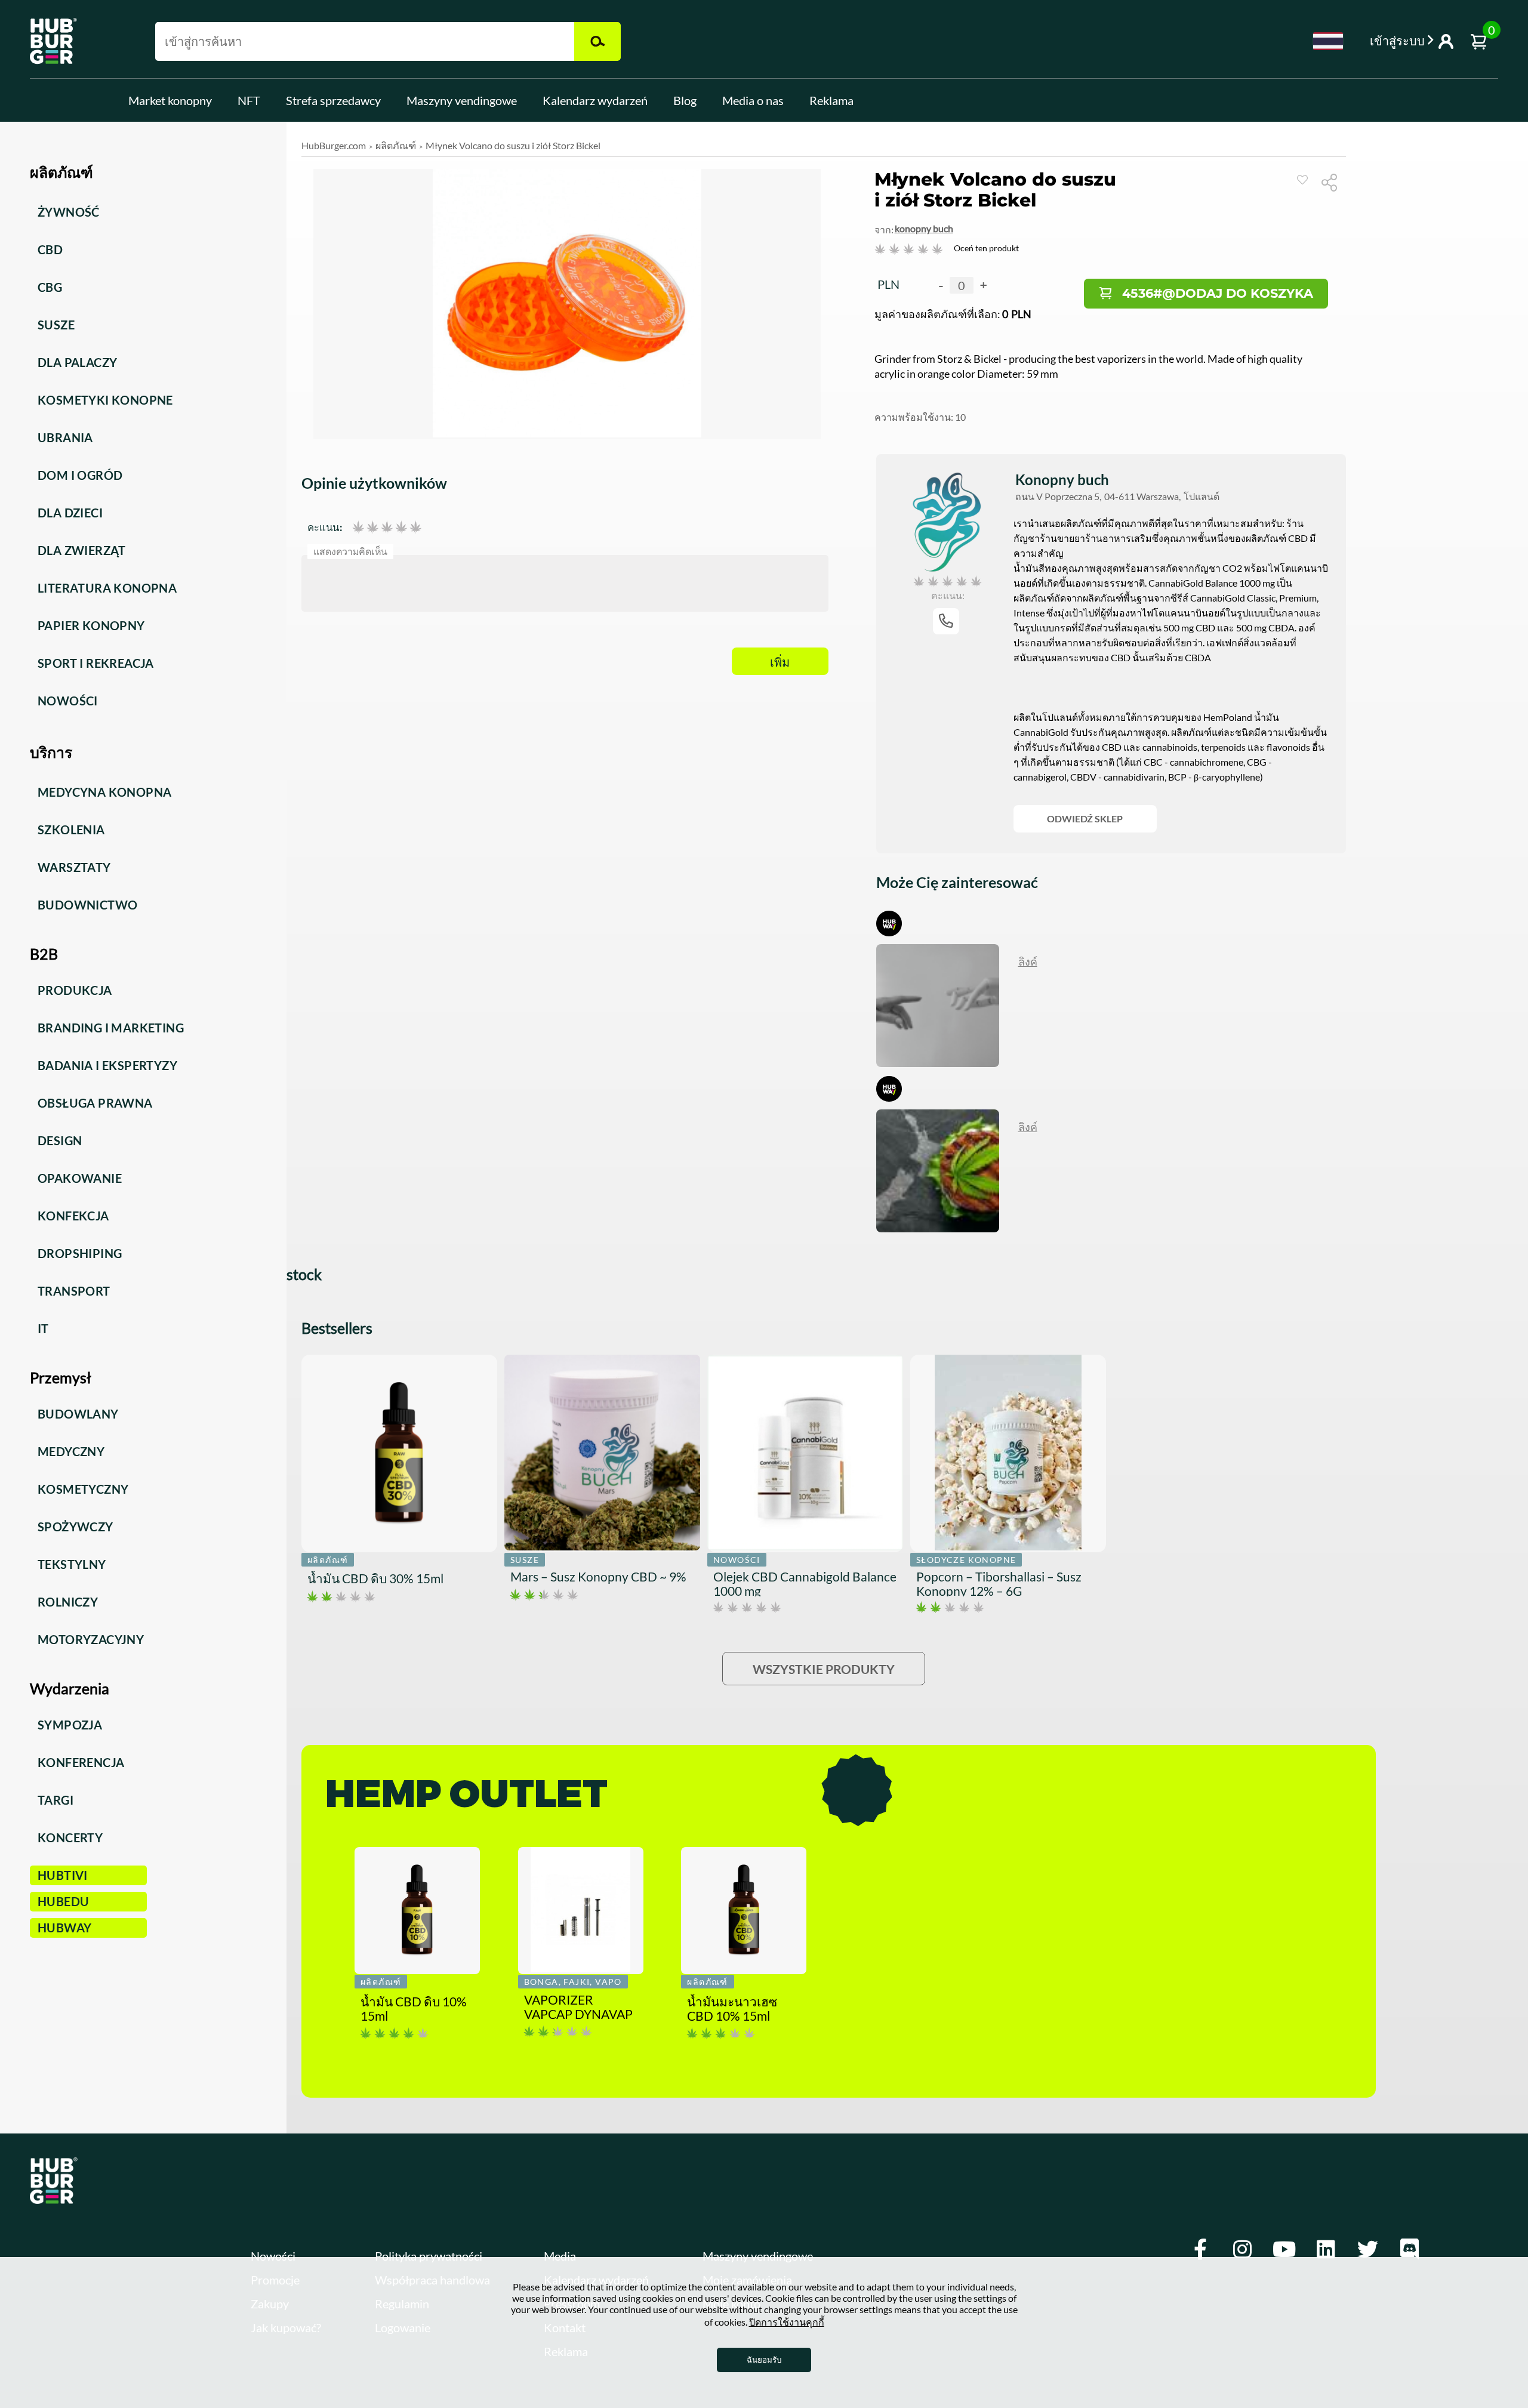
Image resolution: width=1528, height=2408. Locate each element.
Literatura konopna (107, 588)
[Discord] (1409, 2250)
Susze (56, 325)
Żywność (69, 212)
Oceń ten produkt (986, 248)
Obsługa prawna (95, 1103)
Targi (56, 1800)
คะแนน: (325, 527)
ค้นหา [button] (597, 41)
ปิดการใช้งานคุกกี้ (787, 2322)
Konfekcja (73, 1216)
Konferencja (81, 1762)
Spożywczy (76, 1527)
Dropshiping (80, 1253)
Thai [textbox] (1328, 41)
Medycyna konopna (104, 792)
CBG (50, 287)
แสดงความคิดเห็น (351, 551)
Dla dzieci (70, 513)
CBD (50, 249)
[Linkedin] (1326, 2250)
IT (43, 1328)
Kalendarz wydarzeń (595, 100)
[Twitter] (1367, 2250)
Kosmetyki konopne (105, 400)
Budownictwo (87, 905)
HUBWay (64, 1928)
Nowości (68, 701)
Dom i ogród (80, 475)
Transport (74, 1291)
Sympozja (70, 1725)
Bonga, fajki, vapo (573, 1982)
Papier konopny (91, 625)
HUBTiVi (63, 1875)
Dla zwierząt (82, 550)
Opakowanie (80, 1178)
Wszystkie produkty (824, 1669)
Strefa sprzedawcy (333, 100)
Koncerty (70, 1837)
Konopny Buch (924, 228)
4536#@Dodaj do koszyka (1218, 293)
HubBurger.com (334, 145)
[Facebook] (1200, 2250)
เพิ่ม (780, 662)
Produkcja (75, 990)
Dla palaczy (77, 362)
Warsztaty (74, 867)
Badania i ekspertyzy (107, 1065)
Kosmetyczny (83, 1489)
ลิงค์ (1028, 961)
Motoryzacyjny (91, 1639)
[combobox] (1328, 41)
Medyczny (71, 1451)
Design (60, 1140)
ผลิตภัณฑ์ (396, 145)
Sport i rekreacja (96, 663)
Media (560, 2256)
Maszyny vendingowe (462, 100)
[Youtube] (1284, 2250)
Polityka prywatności (429, 2256)
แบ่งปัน (1334, 182)
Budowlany (78, 1414)
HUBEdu (63, 1901)
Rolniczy (68, 1602)
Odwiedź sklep (1085, 818)
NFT (249, 100)
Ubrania (65, 437)
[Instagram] (1242, 2250)
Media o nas (753, 100)
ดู (1302, 180)
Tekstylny (72, 1564)
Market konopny (170, 100)
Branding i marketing (111, 1028)
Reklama (831, 100)
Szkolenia (71, 830)
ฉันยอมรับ (764, 2360)
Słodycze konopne (966, 1560)
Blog (685, 100)
